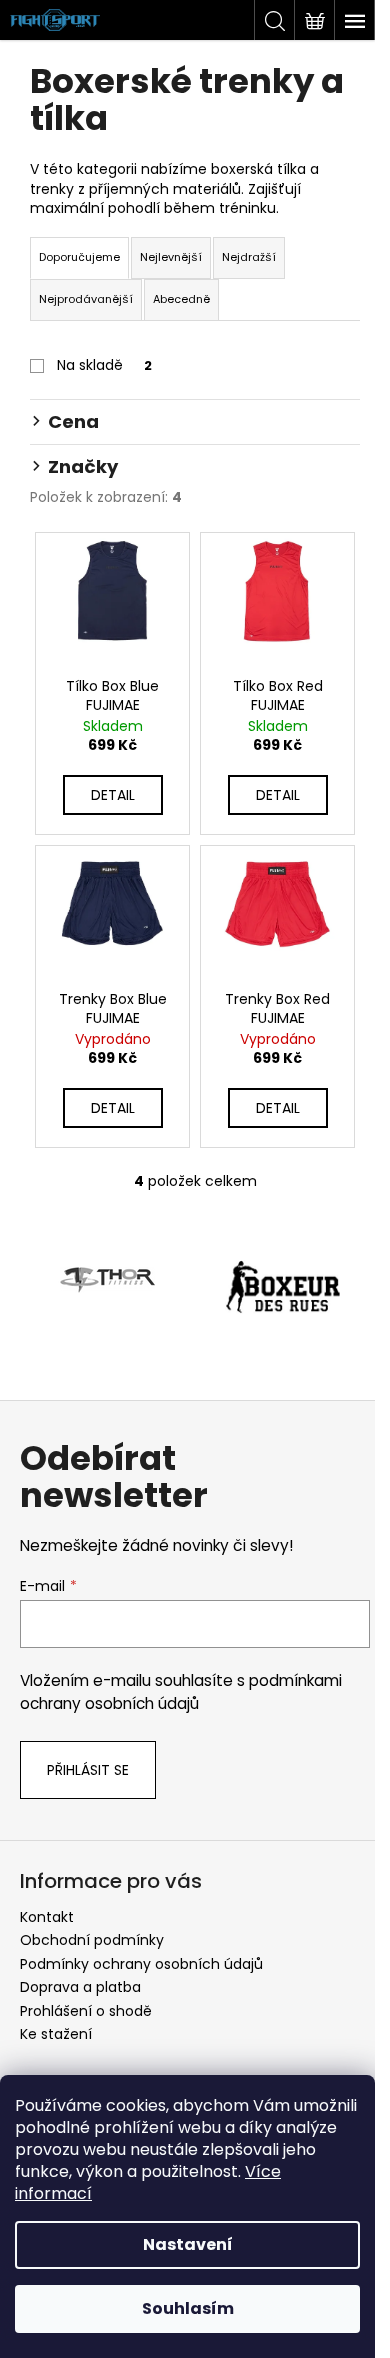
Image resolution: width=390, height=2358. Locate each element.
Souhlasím (188, 2308)
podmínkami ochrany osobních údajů (181, 1691)
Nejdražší (249, 257)
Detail (113, 795)
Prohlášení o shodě (86, 2011)
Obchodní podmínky (92, 1940)
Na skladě (104, 365)
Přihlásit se (88, 1770)
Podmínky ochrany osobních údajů (141, 1964)
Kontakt (47, 1917)
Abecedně (181, 299)
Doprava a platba (80, 1987)
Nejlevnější (171, 257)
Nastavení (188, 2244)
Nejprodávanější (86, 299)
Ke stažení (56, 2034)
